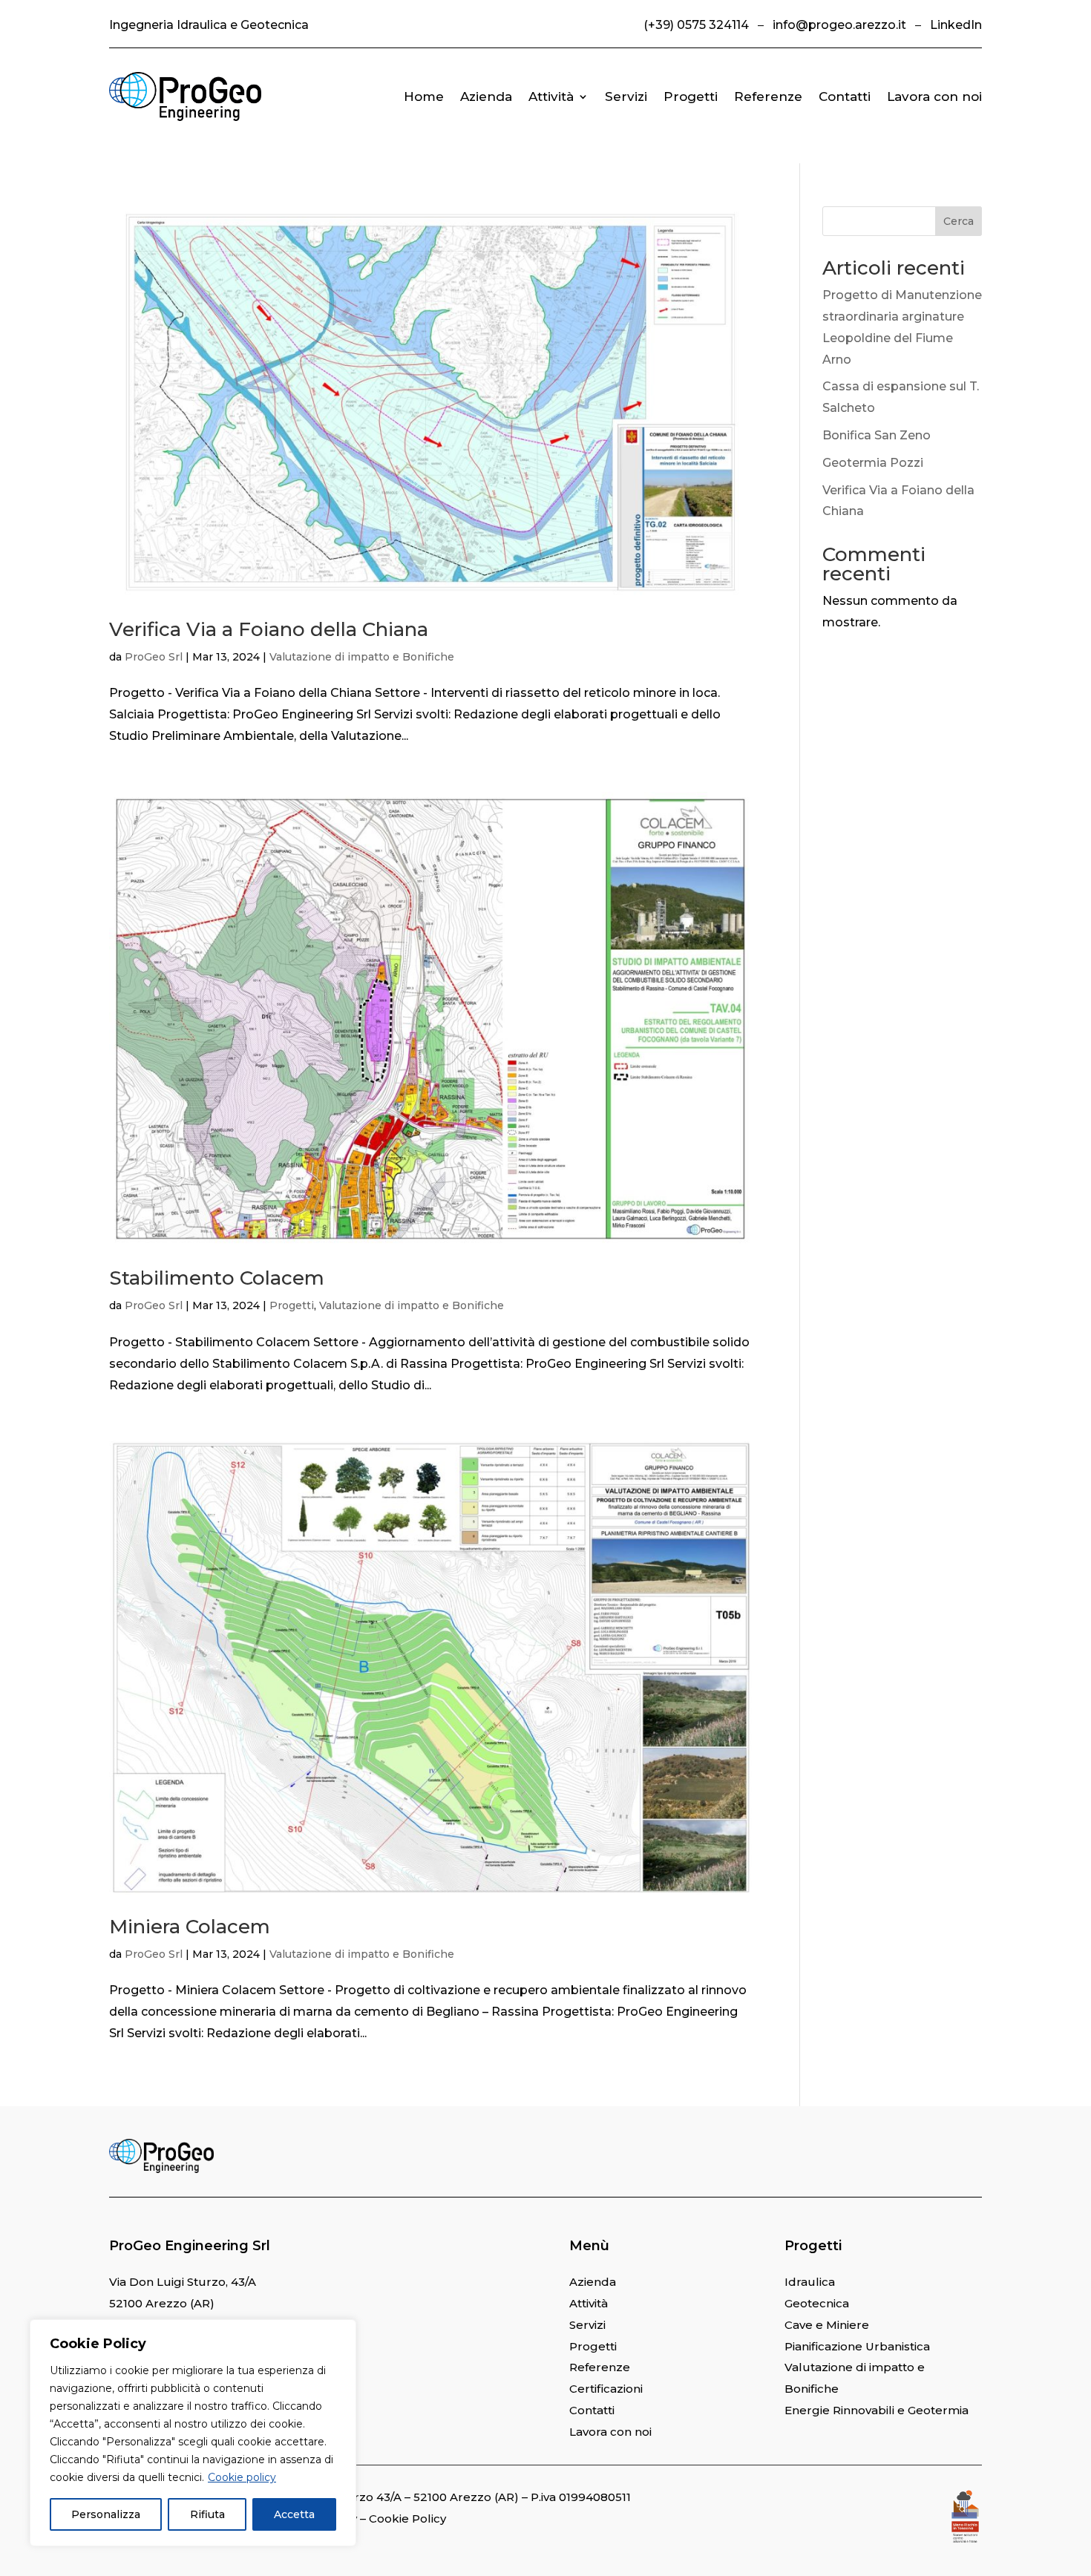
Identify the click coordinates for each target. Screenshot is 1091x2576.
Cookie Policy (407, 2518)
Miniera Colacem (190, 1927)
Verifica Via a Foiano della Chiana (269, 629)
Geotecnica (817, 2303)
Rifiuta (207, 2514)
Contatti (845, 96)
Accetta (294, 2514)
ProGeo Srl (154, 657)
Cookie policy (242, 2477)
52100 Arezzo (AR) (162, 2303)
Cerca (959, 221)
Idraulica (810, 2282)
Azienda (486, 96)
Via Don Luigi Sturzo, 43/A (183, 2282)
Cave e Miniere (827, 2325)
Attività (551, 96)
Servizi (626, 96)
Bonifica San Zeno (877, 435)
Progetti (691, 96)
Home (424, 96)
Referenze (768, 96)
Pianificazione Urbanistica (857, 2346)
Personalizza (106, 2514)
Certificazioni (606, 2389)
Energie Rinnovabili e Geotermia (877, 2410)
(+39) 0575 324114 (696, 25)
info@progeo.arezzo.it (839, 25)
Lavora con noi (934, 96)
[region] (193, 2433)
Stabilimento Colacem (217, 1278)
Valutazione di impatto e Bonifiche (362, 657)
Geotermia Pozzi (873, 463)
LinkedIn (956, 25)
